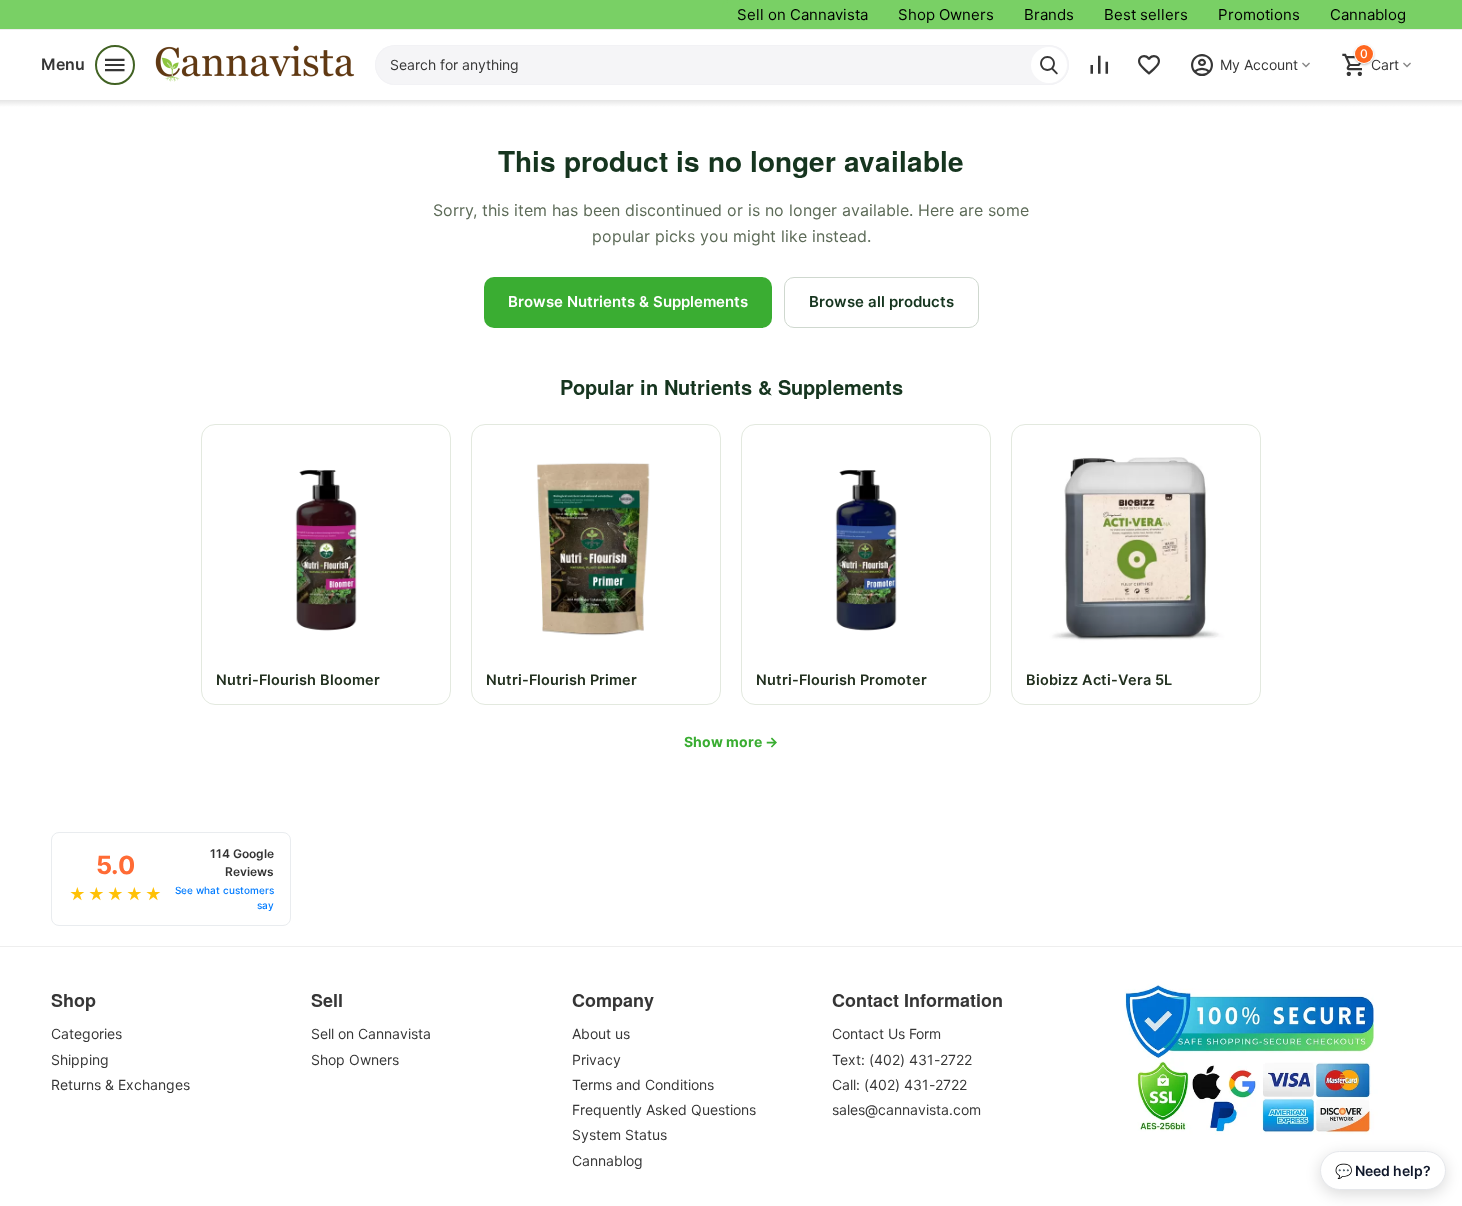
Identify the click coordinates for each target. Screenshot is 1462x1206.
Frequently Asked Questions (664, 1109)
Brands (1049, 14)
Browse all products (881, 301)
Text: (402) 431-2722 (902, 1059)
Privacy (596, 1059)
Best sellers (1146, 14)
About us (601, 1033)
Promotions (1259, 14)
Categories (86, 1033)
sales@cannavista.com (906, 1109)
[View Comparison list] (1099, 65)
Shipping (80, 1059)
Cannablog (1368, 14)
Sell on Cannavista (802, 14)
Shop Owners (946, 14)
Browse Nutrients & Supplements (628, 301)
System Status (619, 1134)
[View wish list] (1149, 65)
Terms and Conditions (643, 1084)
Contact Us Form (886, 1033)
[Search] (1049, 65)
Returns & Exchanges (120, 1084)
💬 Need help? (1383, 1170)
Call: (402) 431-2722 (899, 1084)
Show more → (731, 741)
